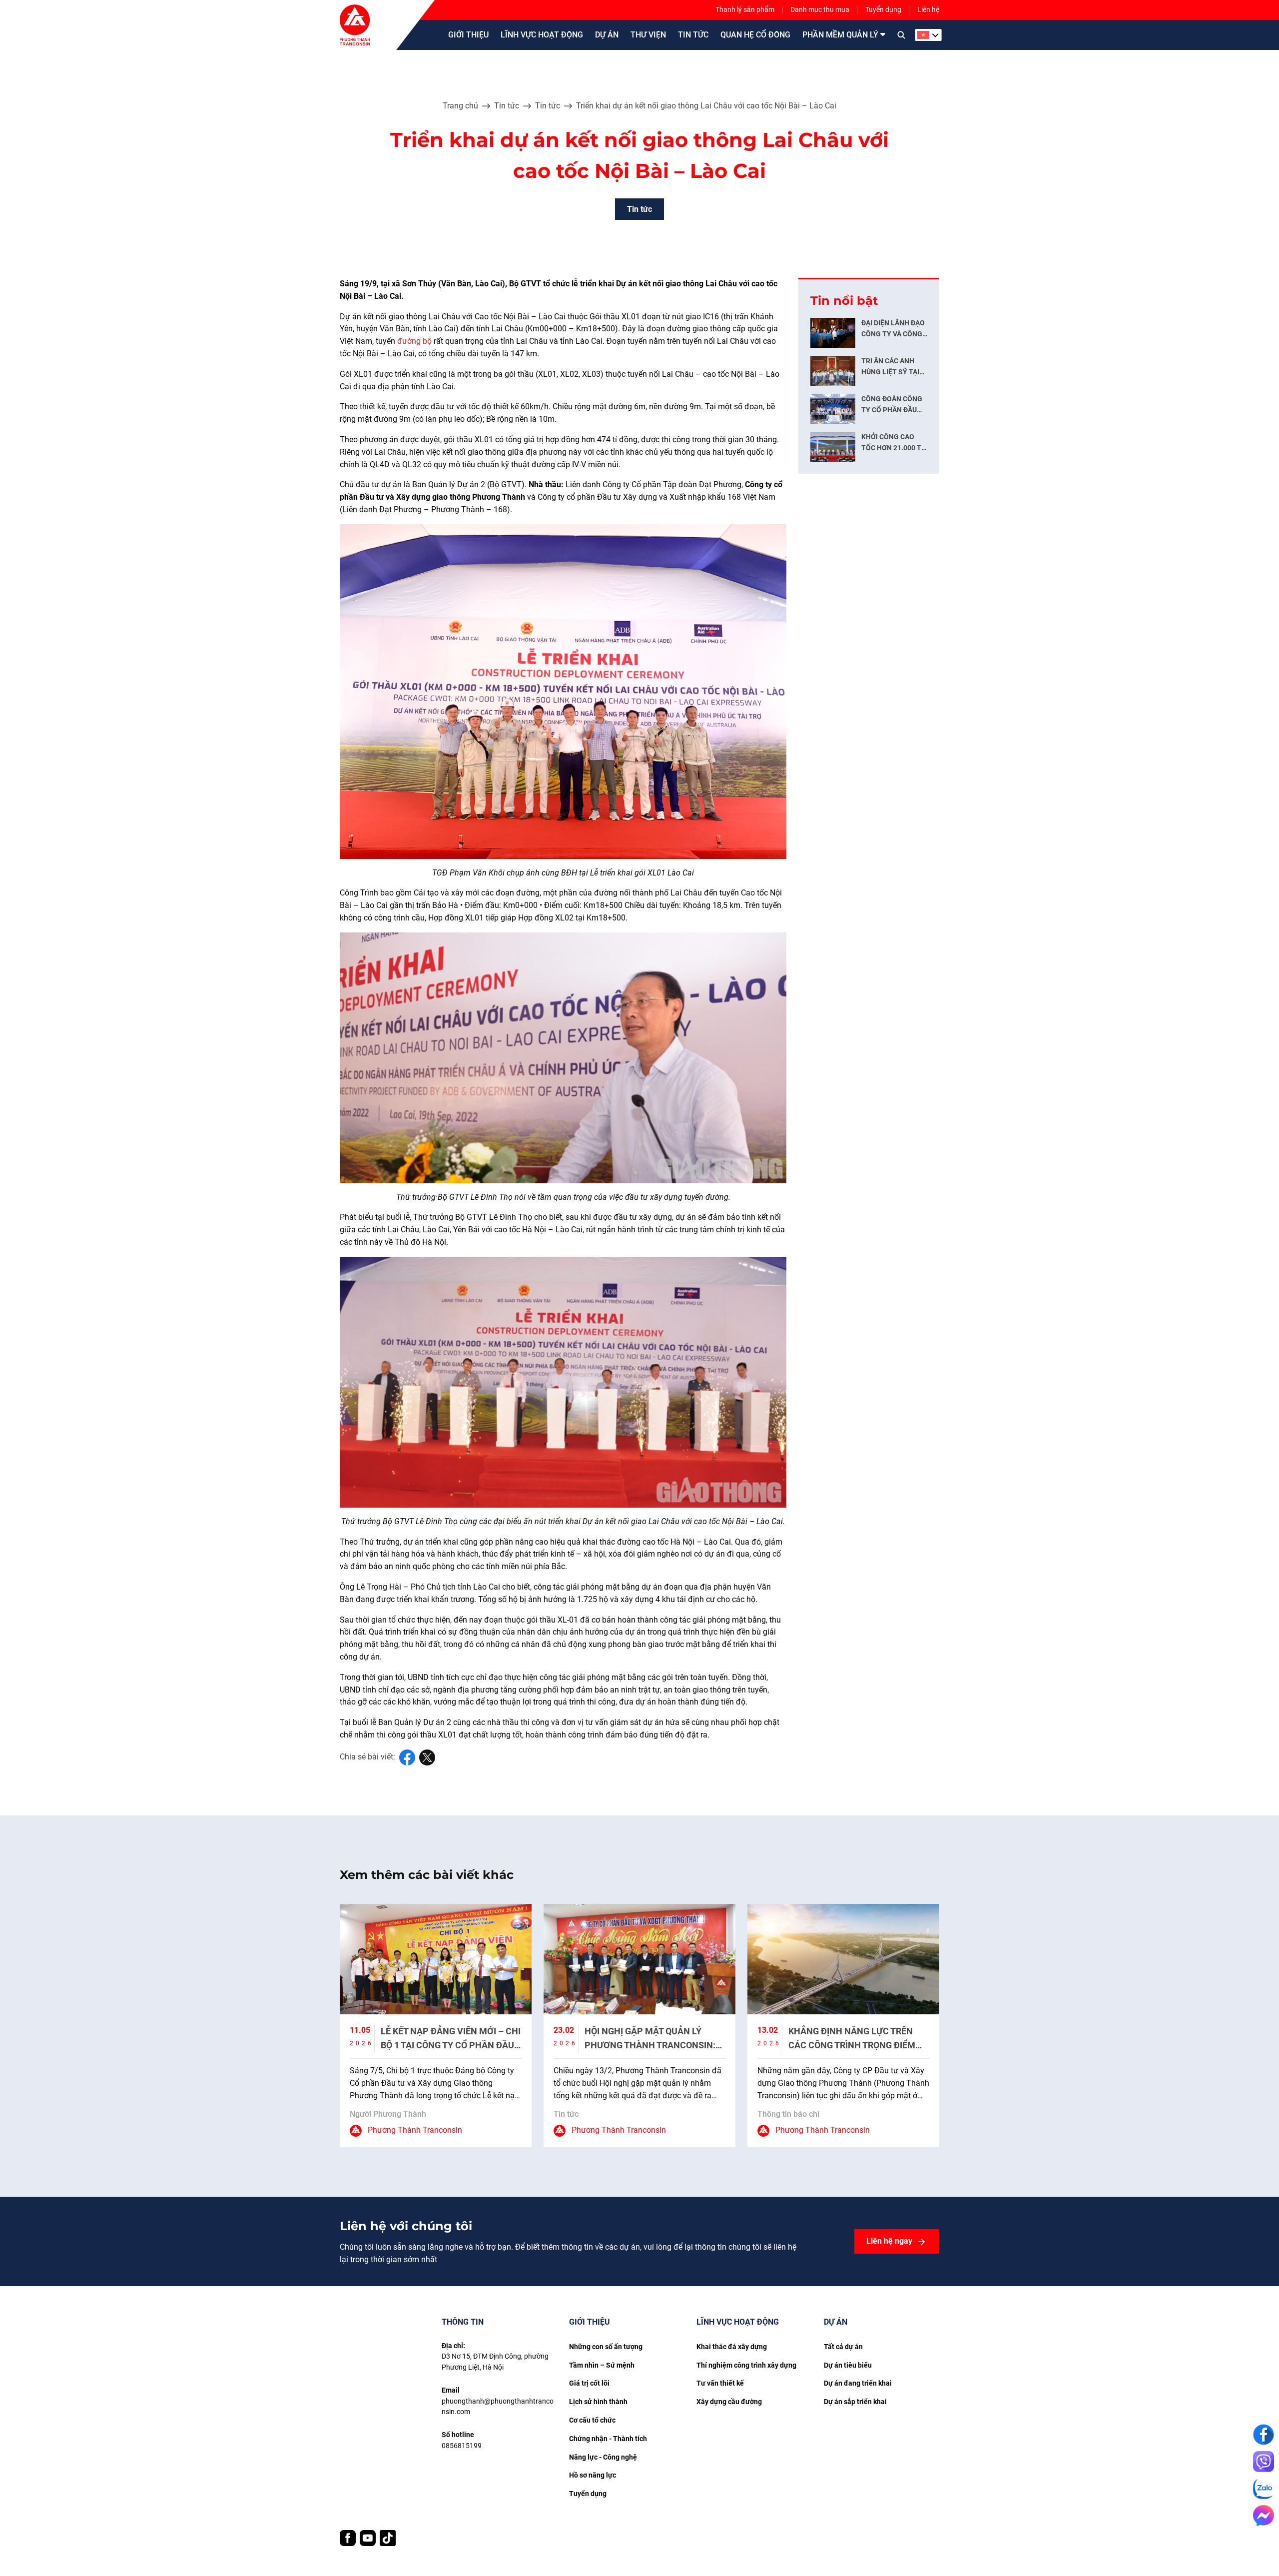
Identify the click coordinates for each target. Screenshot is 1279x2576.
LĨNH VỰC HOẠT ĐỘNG (542, 35)
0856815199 (462, 2446)
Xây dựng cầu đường (729, 2402)
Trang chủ (460, 106)
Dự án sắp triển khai (855, 2402)
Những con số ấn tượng (606, 2347)
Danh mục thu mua (820, 9)
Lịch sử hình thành (598, 2402)
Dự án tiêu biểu (848, 2365)
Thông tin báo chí (788, 2114)
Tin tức (507, 106)
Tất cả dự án (843, 2347)
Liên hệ (928, 9)
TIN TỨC (693, 35)
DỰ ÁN (607, 35)
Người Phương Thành (388, 2114)
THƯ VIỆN (648, 35)
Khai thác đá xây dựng (732, 2347)
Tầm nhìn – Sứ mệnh (602, 2365)
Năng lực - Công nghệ (603, 2457)
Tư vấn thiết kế (720, 2383)
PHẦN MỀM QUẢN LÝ (840, 35)
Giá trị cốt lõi (589, 2383)
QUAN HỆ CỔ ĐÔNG (755, 35)
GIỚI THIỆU (468, 35)
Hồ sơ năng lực (593, 2475)
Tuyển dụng (883, 9)
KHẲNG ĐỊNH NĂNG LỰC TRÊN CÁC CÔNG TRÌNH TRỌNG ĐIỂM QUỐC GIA (852, 2045)
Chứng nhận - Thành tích (608, 2439)
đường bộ (414, 341)
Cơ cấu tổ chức (592, 2420)
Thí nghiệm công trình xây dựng (746, 2365)
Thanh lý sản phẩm (745, 9)
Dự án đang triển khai (858, 2383)
